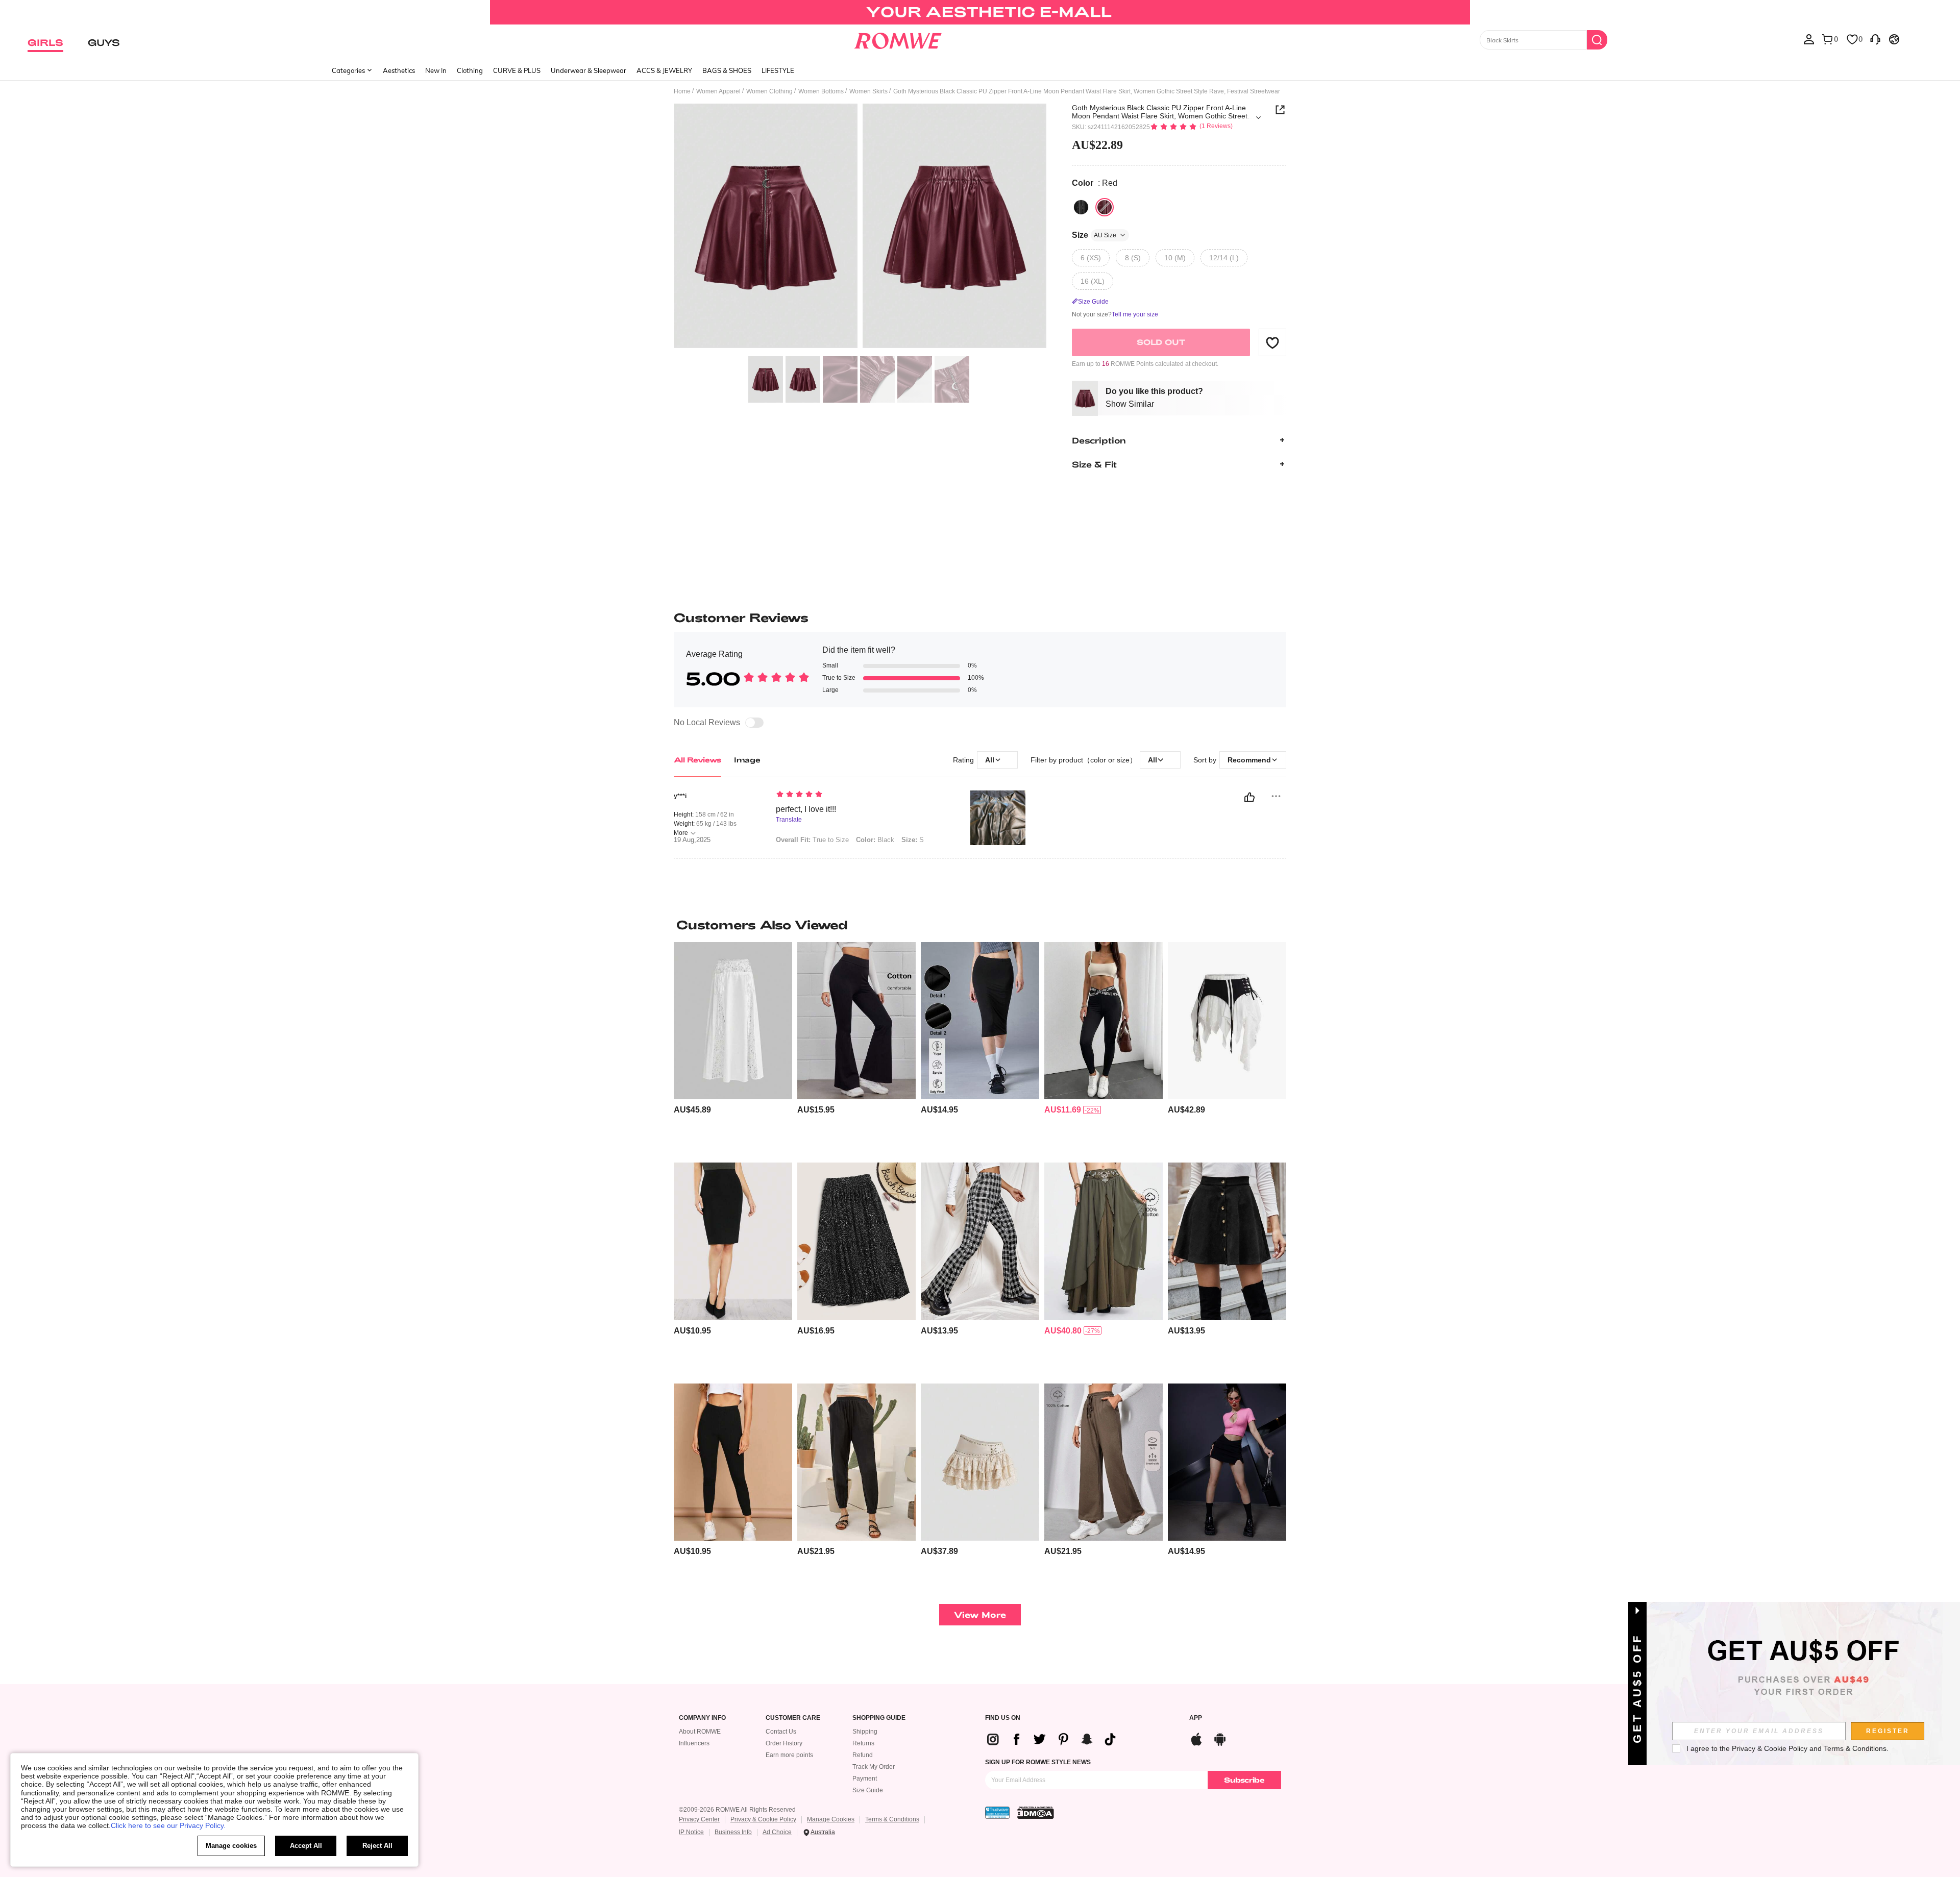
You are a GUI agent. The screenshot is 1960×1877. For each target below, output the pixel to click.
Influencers (694, 1743)
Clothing (470, 70)
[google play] (1220, 1738)
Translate (789, 820)
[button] (1272, 342)
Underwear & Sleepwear (589, 70)
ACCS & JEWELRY (664, 70)
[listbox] (1809, 39)
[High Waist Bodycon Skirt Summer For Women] (980, 1021)
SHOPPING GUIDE (879, 1718)
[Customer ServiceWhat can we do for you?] (1875, 39)
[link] (980, 12)
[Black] (1081, 207)
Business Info (733, 1832)
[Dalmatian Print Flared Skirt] (856, 1241)
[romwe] (898, 39)
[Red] (1105, 207)
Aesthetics (399, 70)
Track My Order (874, 1767)
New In (436, 70)
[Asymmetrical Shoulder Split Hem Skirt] (1227, 1462)
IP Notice (691, 1832)
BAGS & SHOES (727, 70)
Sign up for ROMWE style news (1038, 1762)
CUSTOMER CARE (793, 1718)
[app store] (1196, 1738)
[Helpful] (1249, 797)
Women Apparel (718, 91)
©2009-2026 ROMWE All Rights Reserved (737, 1810)
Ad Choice (777, 1832)
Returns (863, 1743)
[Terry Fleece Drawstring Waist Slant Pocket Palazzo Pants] (1104, 1462)
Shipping (865, 1732)
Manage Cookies (831, 1819)
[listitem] (733, 1048)
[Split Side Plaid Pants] (980, 1241)
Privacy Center (699, 1819)
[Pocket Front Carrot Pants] (856, 1462)
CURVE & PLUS (517, 70)
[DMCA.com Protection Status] (1036, 1813)
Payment (865, 1779)
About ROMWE (700, 1732)
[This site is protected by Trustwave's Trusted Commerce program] (997, 1813)
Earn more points (789, 1755)
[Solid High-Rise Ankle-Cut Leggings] (733, 1462)
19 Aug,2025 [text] (692, 840)
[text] (863, 795)
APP (1196, 1718)
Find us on (1003, 1718)
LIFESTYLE (778, 70)
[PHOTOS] (860, 227)
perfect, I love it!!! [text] (806, 809)
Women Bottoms (821, 91)
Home (682, 91)
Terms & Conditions (892, 1819)
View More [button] (980, 1614)
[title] (980, 925)
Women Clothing (769, 91)
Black (875, 840)
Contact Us (781, 1732)
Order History (784, 1743)
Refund (863, 1755)
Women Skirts (868, 91)
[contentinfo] (692, 1110)
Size (1094, 235)
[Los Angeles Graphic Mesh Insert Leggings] (1104, 1021)
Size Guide (868, 1790)
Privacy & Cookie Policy (763, 1819)
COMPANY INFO (702, 1718)
